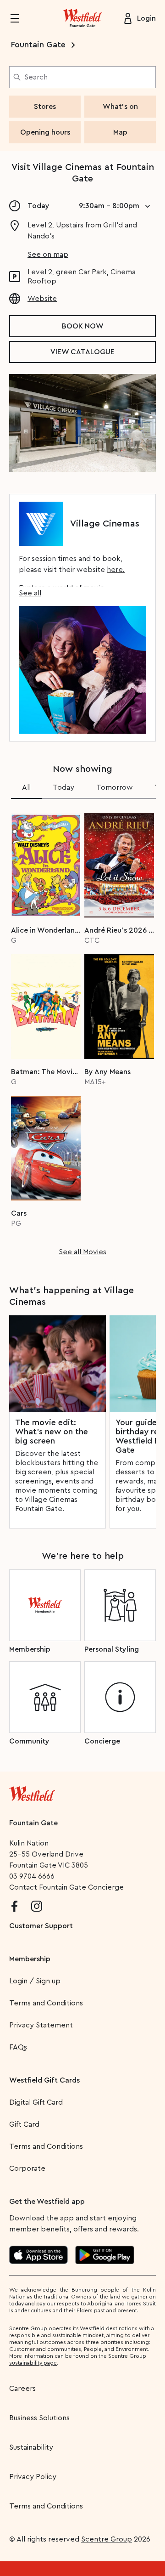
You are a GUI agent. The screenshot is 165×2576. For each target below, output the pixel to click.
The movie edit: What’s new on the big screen (52, 1432)
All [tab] (26, 787)
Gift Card (24, 2124)
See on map (48, 255)
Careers (22, 2389)
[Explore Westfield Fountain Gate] (82, 18)
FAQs (18, 2047)
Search (36, 77)
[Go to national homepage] (32, 1792)
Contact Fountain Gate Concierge (66, 1887)
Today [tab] (63, 787)
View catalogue (82, 352)
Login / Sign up (35, 1981)
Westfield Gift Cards (44, 2080)
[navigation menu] (20, 18)
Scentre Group (107, 2539)
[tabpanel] (82, 1031)
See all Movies (82, 1252)
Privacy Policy (33, 2477)
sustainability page (33, 2363)
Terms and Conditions (46, 2003)
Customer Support (41, 1926)
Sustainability (31, 2447)
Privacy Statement (41, 2025)
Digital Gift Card (36, 2102)
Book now (83, 326)
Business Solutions (39, 2418)
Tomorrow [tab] (115, 787)
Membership (30, 1959)
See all (30, 593)
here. (116, 570)
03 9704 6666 (32, 1876)
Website (42, 299)
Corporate (27, 2168)
